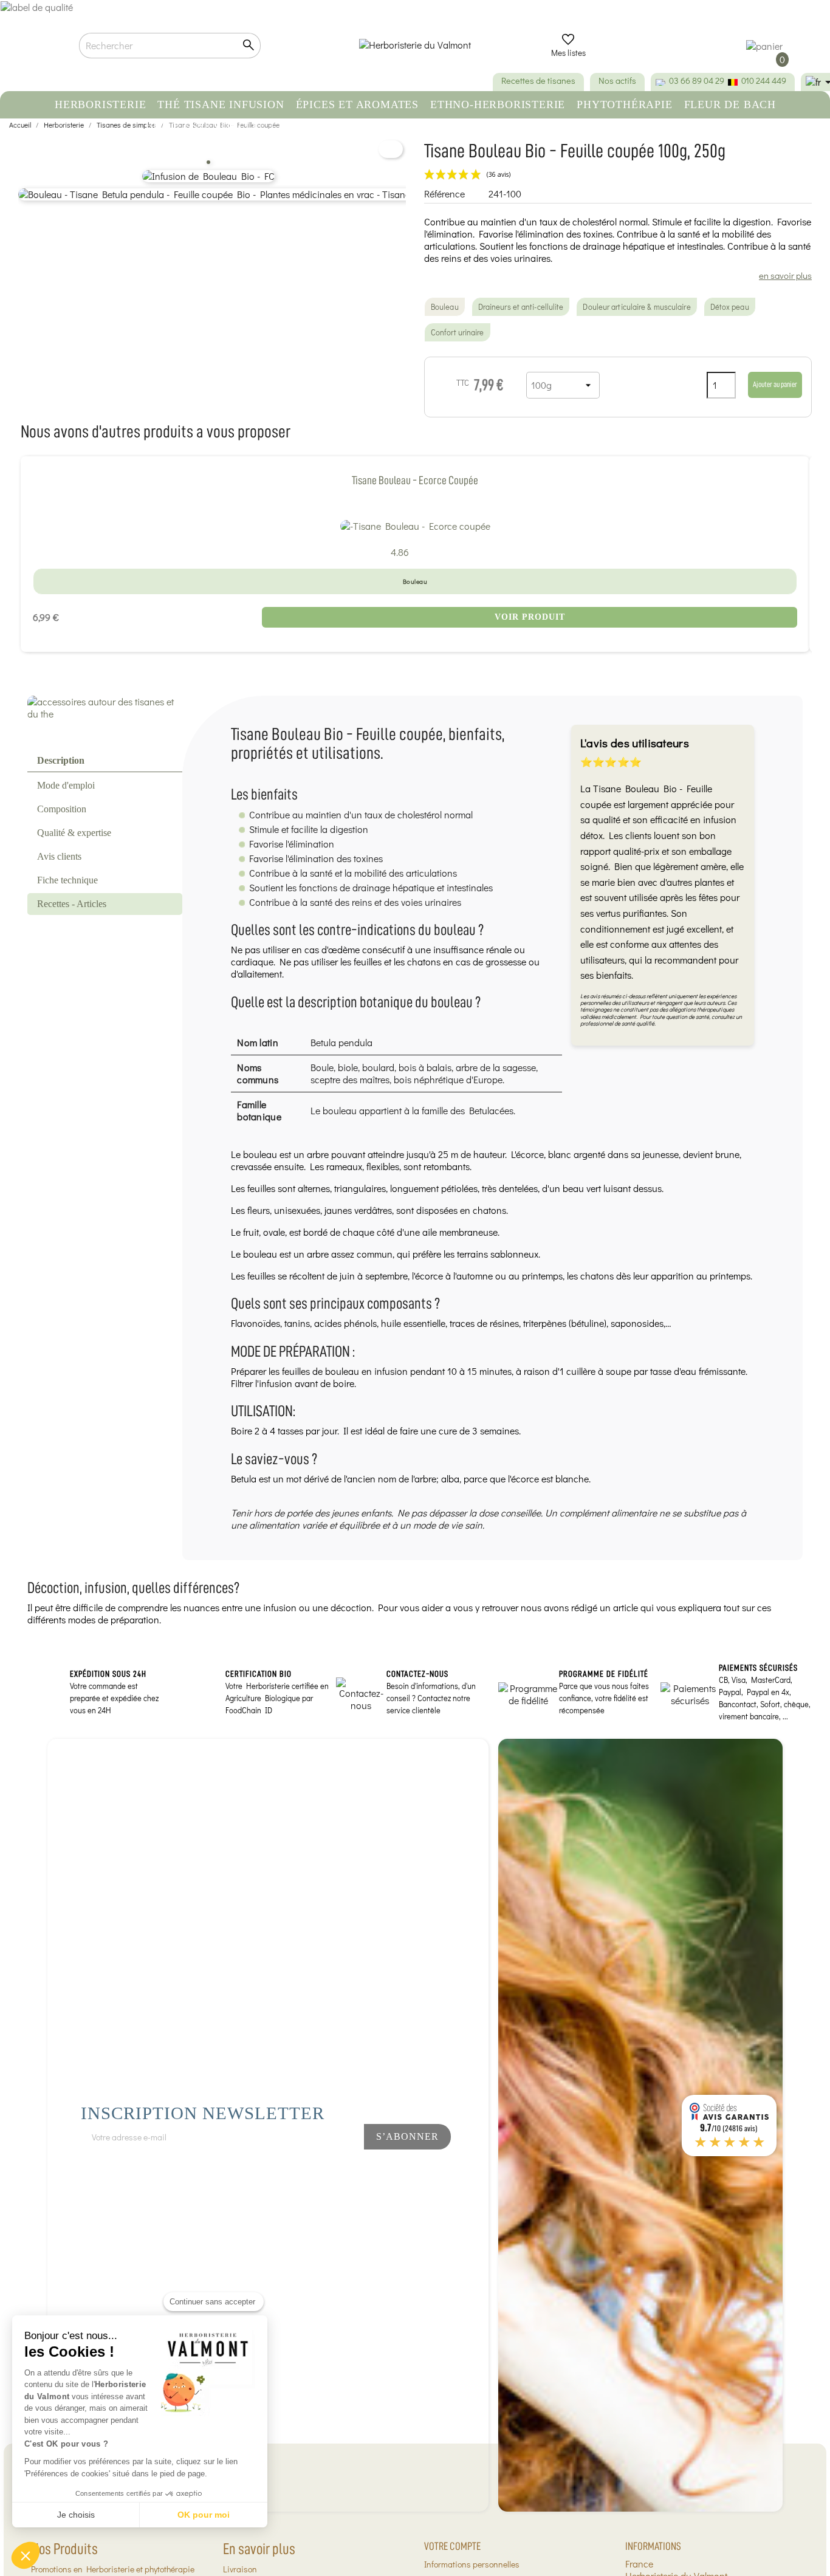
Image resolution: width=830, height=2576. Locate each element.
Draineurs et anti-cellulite (521, 307)
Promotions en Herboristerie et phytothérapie (113, 2569)
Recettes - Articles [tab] (72, 904)
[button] (26, 2555)
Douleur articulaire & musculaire (636, 307)
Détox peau (730, 307)
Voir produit (530, 617)
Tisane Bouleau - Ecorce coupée (415, 480)
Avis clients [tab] (59, 856)
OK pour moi (204, 2515)
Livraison (240, 2569)
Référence (444, 194)
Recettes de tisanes (538, 80)
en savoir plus (785, 275)
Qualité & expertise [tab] (74, 833)
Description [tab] (61, 760)
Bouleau (445, 307)
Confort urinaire (458, 332)
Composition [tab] (62, 809)
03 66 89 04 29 (697, 80)
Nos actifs (617, 80)
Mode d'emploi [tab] (66, 785)
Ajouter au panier (775, 384)
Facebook (286, 2169)
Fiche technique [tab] (67, 880)
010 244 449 (764, 80)
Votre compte (452, 2546)
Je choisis (76, 2515)
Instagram (326, 2169)
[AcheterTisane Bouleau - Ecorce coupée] (415, 526)
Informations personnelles (472, 2564)
